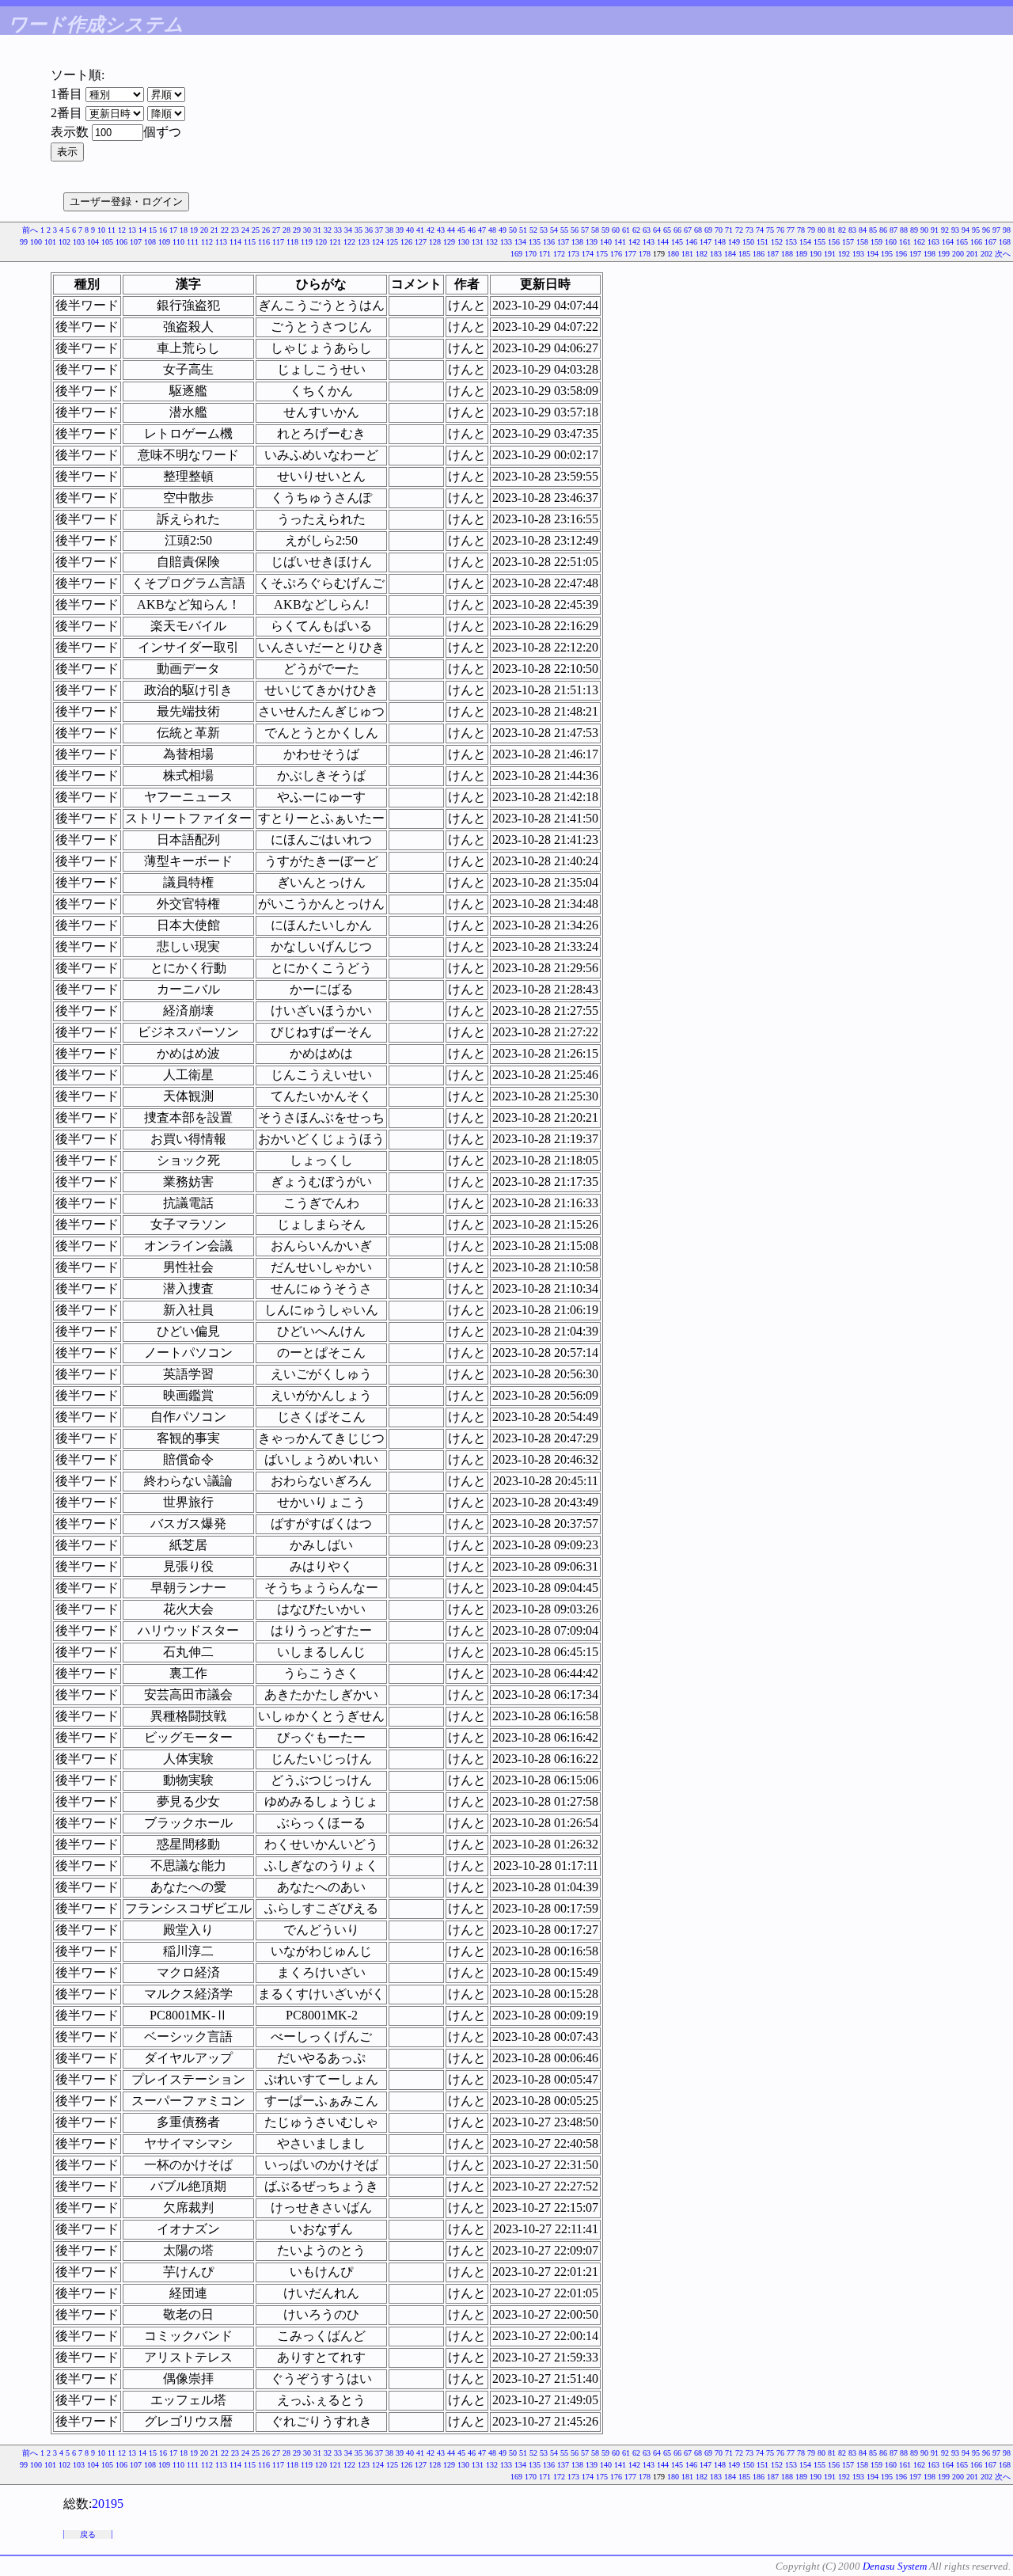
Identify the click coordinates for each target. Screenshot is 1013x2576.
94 (966, 230)
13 (132, 230)
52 (533, 230)
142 (634, 242)
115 (250, 242)
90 (924, 230)
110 (178, 242)
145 (677, 242)
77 (791, 230)
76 (780, 230)
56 (575, 230)
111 (193, 242)
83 (852, 230)
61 (626, 230)
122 (349, 242)
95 (976, 230)
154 (805, 242)
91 (935, 230)
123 (364, 242)
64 (657, 230)
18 (184, 230)
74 (760, 230)
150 (748, 242)
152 (777, 242)
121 (335, 242)
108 (150, 242)
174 (588, 254)
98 (1007, 230)
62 (636, 230)
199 (944, 254)
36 (369, 230)
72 (739, 230)
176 (616, 254)
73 (749, 230)
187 (773, 254)
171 (545, 254)
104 (93, 242)
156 (834, 242)
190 (816, 254)
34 (348, 230)
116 (264, 242)
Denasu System (895, 2566)
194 (873, 254)
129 (449, 242)
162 (919, 242)
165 (962, 242)
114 (235, 242)
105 (107, 242)
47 (482, 230)
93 (955, 230)
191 (830, 254)
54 (554, 230)
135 (535, 242)
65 (667, 230)
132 (492, 242)
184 (730, 254)
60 (616, 230)
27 (276, 230)
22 (225, 230)
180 (673, 254)
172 (559, 254)
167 (990, 242)
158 (862, 242)
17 (173, 230)
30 (307, 230)
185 (744, 254)
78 (801, 230)
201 (972, 254)
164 (948, 242)
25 (256, 230)
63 (647, 230)
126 (406, 242)
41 (420, 230)
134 (520, 242)
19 (194, 230)
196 (901, 254)
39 (400, 230)
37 (379, 230)
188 (787, 254)
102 (64, 242)
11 (112, 230)
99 (24, 242)
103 (79, 242)
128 (435, 242)
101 (50, 242)
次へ (1003, 254)
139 (592, 242)
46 (472, 230)
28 (286, 230)
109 (164, 242)
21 (214, 230)
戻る (88, 2534)
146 (691, 242)
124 (378, 242)
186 (759, 254)
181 (687, 254)
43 (441, 230)
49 (503, 230)
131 (478, 242)
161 (905, 242)
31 (317, 230)
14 (142, 230)
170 (531, 254)
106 (121, 242)
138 (577, 242)
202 (986, 254)
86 (883, 230)
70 (719, 230)
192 (844, 254)
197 (915, 254)
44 (451, 230)
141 (620, 242)
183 (716, 254)
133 (506, 242)
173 (573, 254)
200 (958, 254)
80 (821, 230)
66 (677, 230)
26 (266, 230)
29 (297, 230)
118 (292, 242)
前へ (30, 230)
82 (842, 230)
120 (321, 242)
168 (1005, 242)
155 (820, 242)
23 (235, 230)
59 (605, 230)
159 (876, 242)
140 (606, 242)
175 (602, 254)
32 (328, 230)
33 (338, 230)
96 (986, 230)
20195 (108, 2504)
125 (392, 242)
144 (663, 242)
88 (904, 230)
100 (36, 242)
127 (421, 242)
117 (278, 242)
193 (858, 254)
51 (523, 230)
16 (163, 230)
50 (513, 230)
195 (887, 254)
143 (649, 242)
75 (770, 230)
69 (708, 230)
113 (221, 242)
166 (976, 242)
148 (720, 242)
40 (410, 230)
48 (492, 230)
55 (564, 230)
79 (811, 230)
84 (863, 230)
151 (763, 242)
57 (585, 230)
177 (630, 254)
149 (734, 242)
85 (873, 230)
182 (702, 254)
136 (549, 242)
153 (791, 242)
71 (729, 230)
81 (832, 230)
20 (204, 230)
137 (563, 242)
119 (307, 242)
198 (930, 254)
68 (698, 230)
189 (801, 254)
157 (848, 242)
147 (706, 242)
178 (645, 254)
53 (544, 230)
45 (461, 230)
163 (933, 242)
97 (996, 230)
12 (122, 230)
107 (136, 242)
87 (893, 230)
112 (207, 242)
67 (688, 230)
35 (359, 230)
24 (245, 230)
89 (914, 230)
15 (153, 230)
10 (101, 230)
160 (891, 242)
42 (431, 230)
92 (945, 230)
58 (595, 230)
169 (516, 254)
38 (389, 230)
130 (463, 242)
